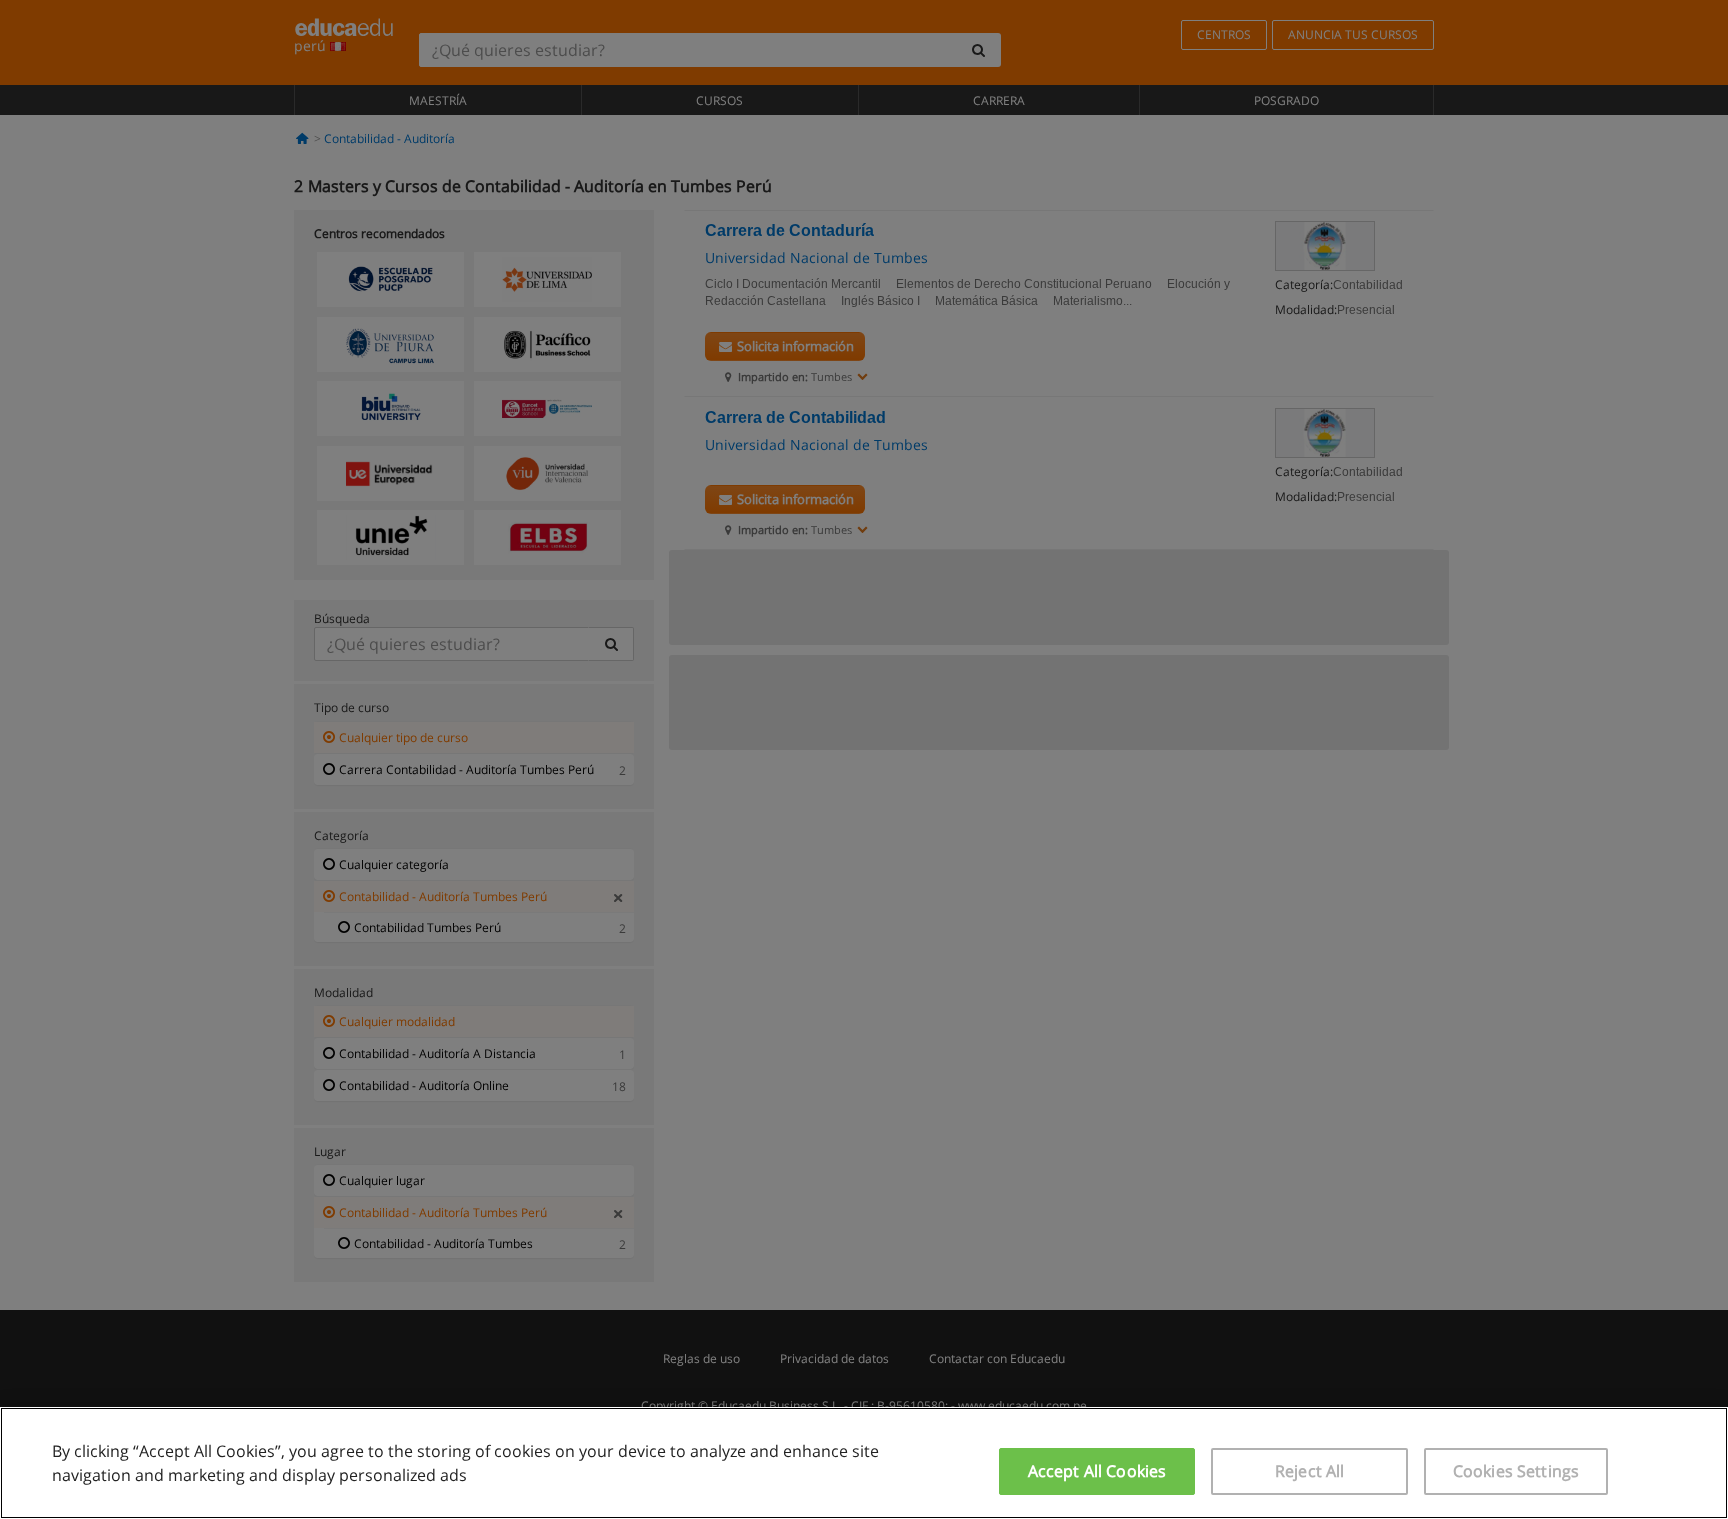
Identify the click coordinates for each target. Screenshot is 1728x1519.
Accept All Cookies (1097, 1471)
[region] (864, 1463)
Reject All (1310, 1471)
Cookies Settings (1516, 1471)
